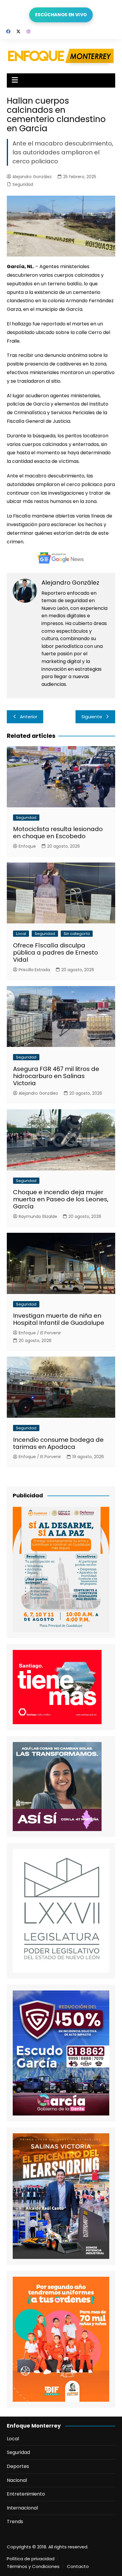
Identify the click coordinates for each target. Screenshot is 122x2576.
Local (21, 934)
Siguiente (92, 717)
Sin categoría (77, 934)
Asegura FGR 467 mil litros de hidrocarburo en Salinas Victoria (56, 1076)
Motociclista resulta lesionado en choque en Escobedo (58, 833)
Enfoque (27, 846)
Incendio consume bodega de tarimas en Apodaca (58, 1443)
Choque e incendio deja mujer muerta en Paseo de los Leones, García (61, 1199)
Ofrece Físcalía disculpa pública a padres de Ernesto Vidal (56, 952)
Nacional (17, 2480)
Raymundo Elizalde (38, 1216)
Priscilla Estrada (34, 970)
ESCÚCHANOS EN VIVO (61, 15)
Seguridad (23, 184)
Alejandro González (32, 177)
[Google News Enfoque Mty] (61, 557)
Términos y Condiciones (33, 2566)
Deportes (18, 2466)
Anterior (29, 717)
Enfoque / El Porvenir (40, 1333)
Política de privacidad (31, 2559)
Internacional (22, 2508)
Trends (15, 2522)
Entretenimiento (26, 2494)
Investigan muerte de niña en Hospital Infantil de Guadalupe (59, 1319)
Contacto (78, 2566)
